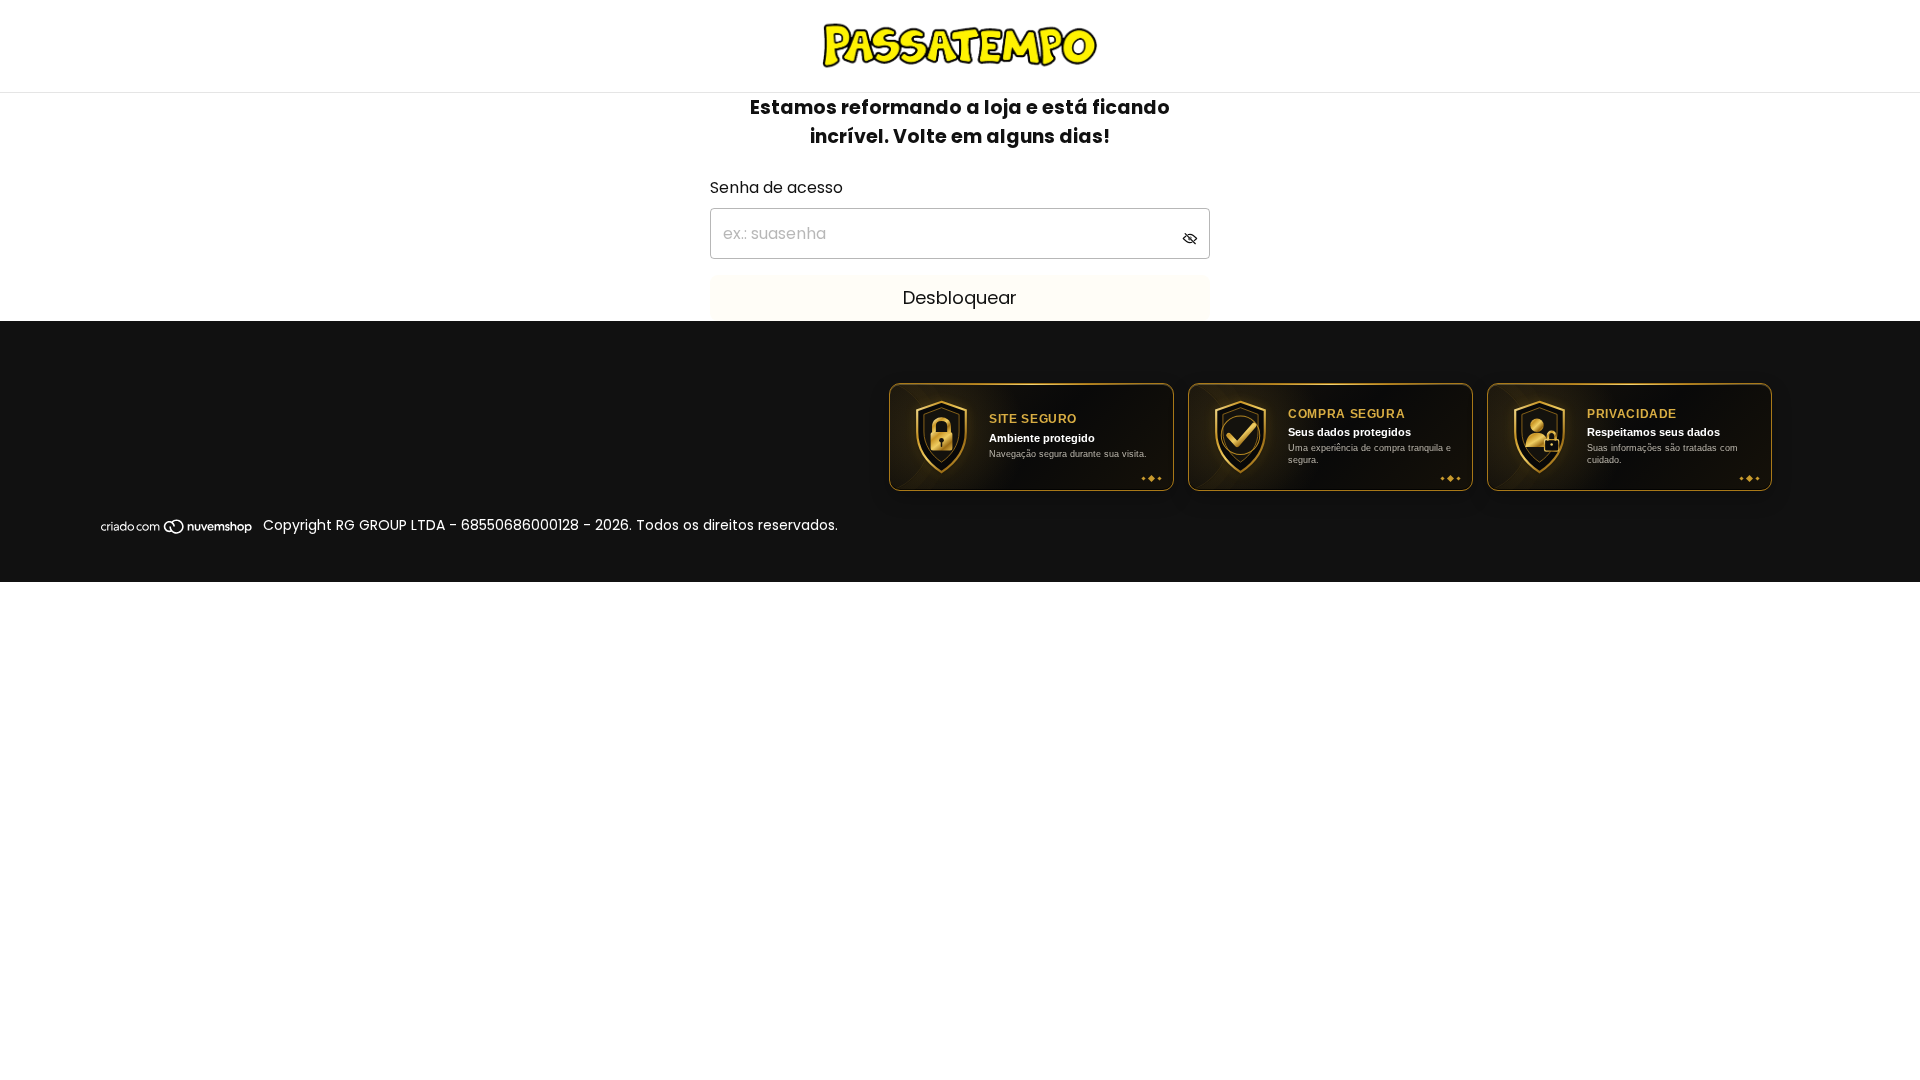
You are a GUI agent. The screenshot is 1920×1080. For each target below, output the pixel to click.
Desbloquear (960, 297)
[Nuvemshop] (177, 531)
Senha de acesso (776, 187)
